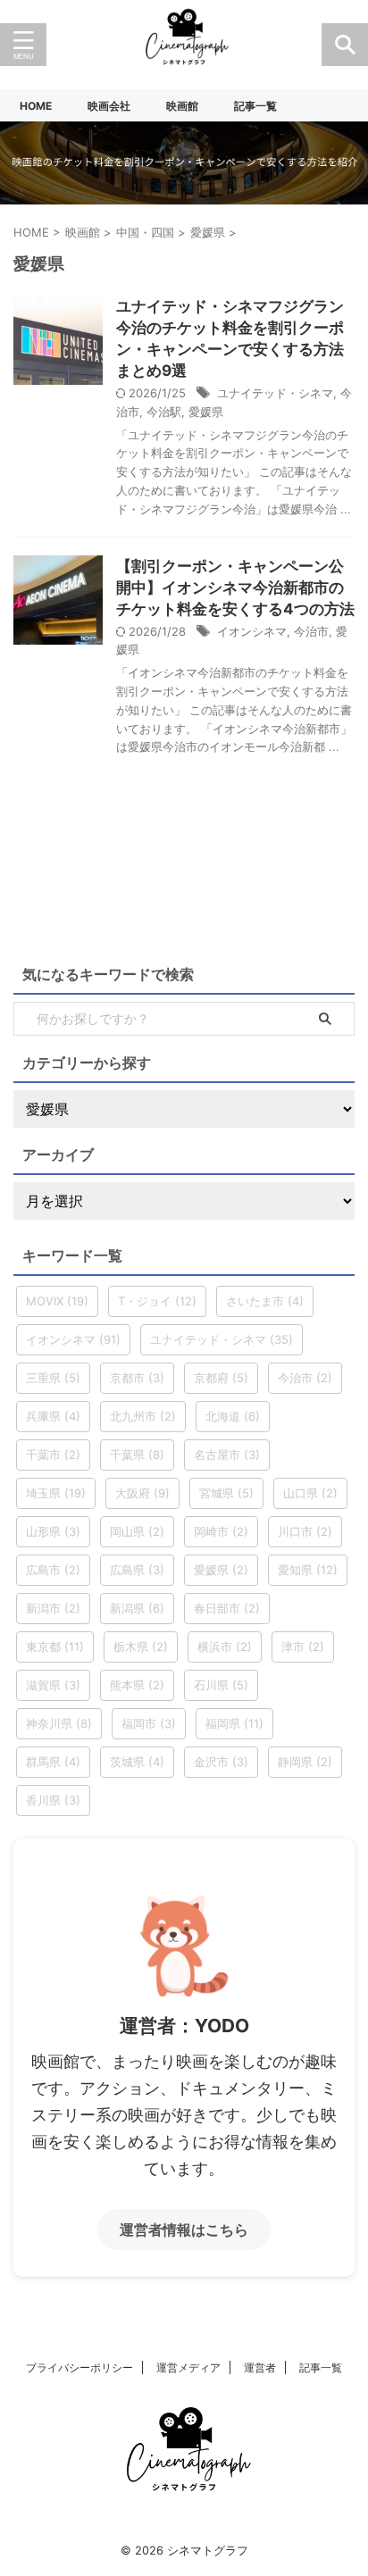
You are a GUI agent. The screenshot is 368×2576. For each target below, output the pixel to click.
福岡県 (234, 1723)
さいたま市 (265, 1301)
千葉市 (53, 1455)
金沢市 (221, 1762)
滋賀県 (53, 1685)
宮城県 (226, 1493)
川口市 (305, 1531)
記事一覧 (255, 106)
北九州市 (143, 1416)
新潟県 (137, 1608)
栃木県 (141, 1646)
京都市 (137, 1378)
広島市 (53, 1570)
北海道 (233, 1416)
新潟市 (53, 1608)
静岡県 (305, 1762)
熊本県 (137, 1685)
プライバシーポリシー (79, 2368)
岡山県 (137, 1531)
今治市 (311, 631)
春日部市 (227, 1608)
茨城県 (137, 1762)
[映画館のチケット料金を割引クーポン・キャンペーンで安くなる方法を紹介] (184, 45)
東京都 (55, 1646)
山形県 (53, 1531)
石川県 (221, 1685)
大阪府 (142, 1493)
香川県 (53, 1800)
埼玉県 (56, 1493)
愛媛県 (206, 412)
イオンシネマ (252, 631)
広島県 (137, 1570)
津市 (303, 1646)
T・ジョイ (157, 1301)
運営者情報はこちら (184, 2230)
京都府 (221, 1378)
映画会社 (109, 106)
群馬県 (53, 1762)
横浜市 (225, 1646)
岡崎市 (221, 1531)
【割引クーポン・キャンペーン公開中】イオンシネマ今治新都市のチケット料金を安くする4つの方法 (235, 588)
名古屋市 (227, 1455)
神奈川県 (59, 1723)
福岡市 (149, 1723)
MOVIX (57, 1301)
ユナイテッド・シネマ (275, 393)
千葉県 (137, 1455)
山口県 (310, 1493)
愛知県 (308, 1570)
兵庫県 (53, 1416)
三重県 (53, 1378)
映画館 (182, 106)
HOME (36, 106)
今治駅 (164, 412)
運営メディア (188, 2368)
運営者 (260, 2368)
